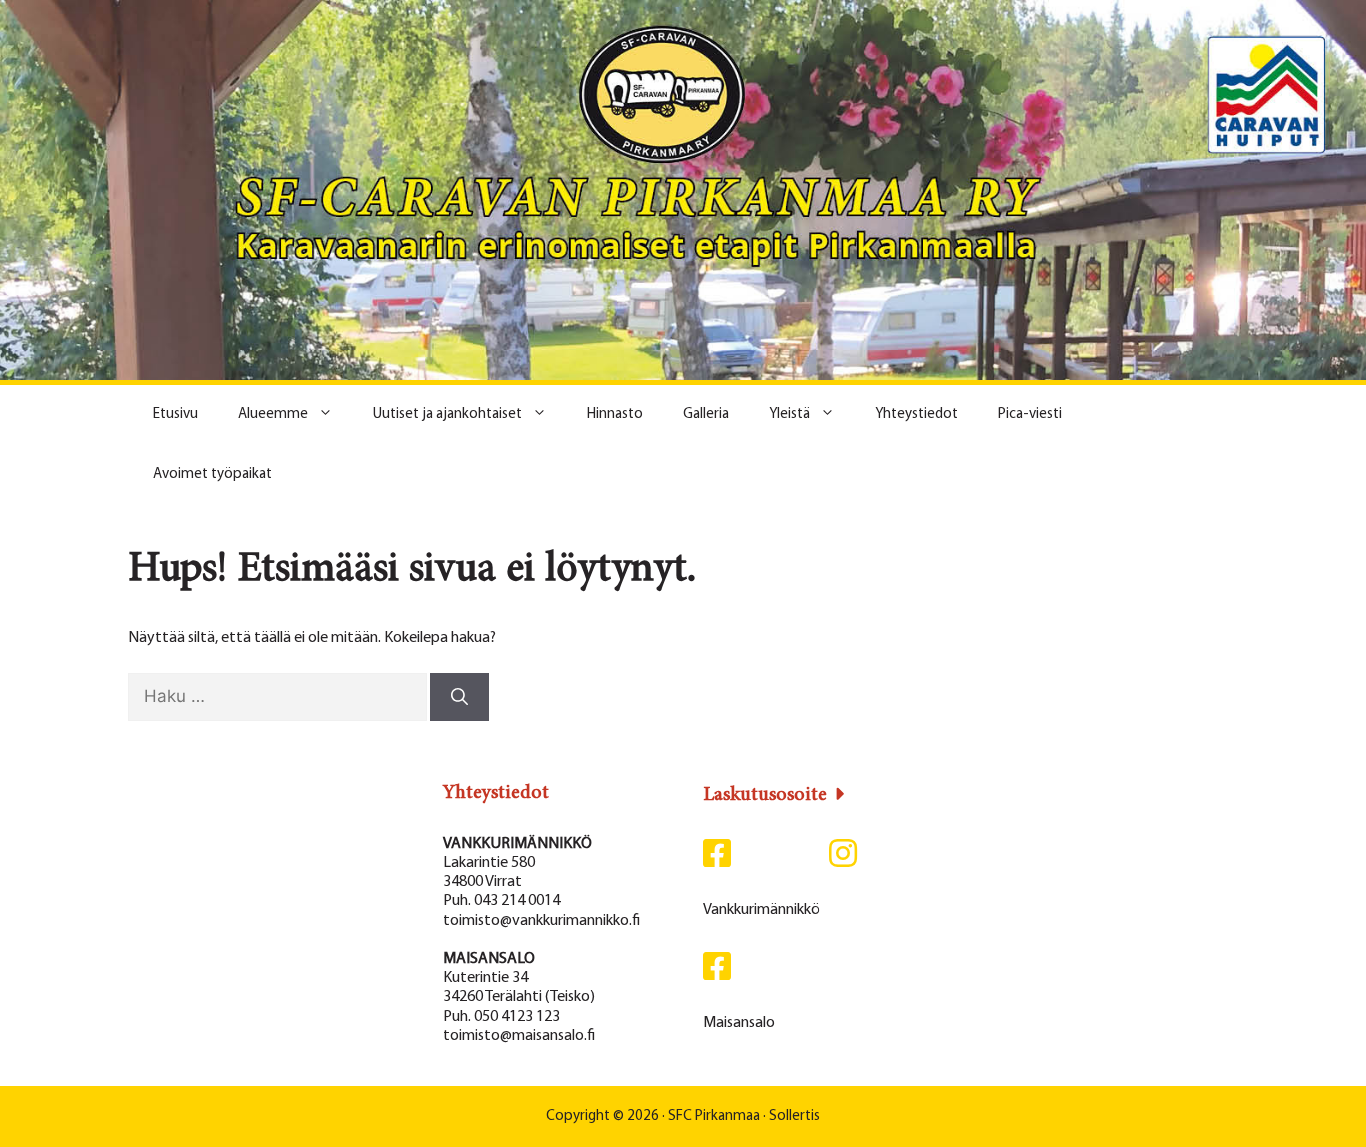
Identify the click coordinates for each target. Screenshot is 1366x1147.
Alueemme (273, 414)
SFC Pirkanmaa (714, 1116)
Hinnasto (615, 414)
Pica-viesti (1030, 414)
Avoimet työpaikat (212, 474)
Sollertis (794, 1116)
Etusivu (175, 414)
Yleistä (789, 414)
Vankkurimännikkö (761, 910)
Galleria (706, 414)
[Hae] (459, 697)
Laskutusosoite (765, 795)
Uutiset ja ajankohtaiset (447, 414)
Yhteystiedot (916, 414)
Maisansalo (739, 1023)
